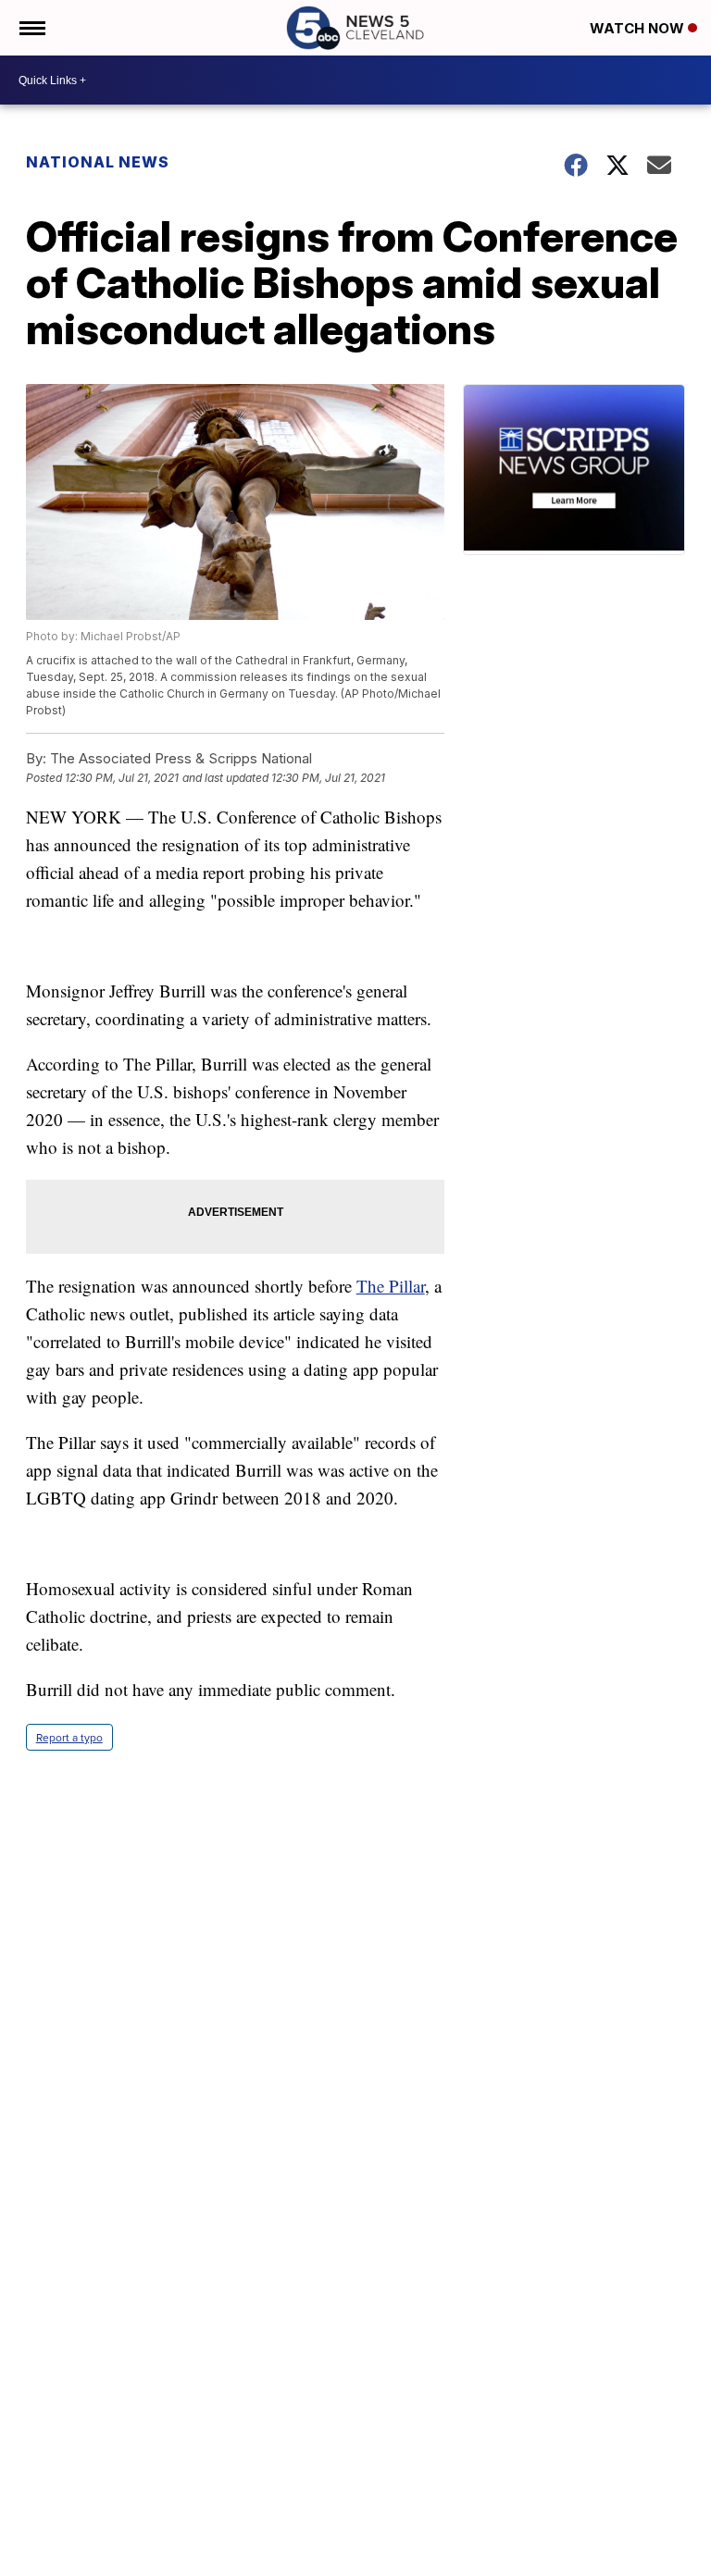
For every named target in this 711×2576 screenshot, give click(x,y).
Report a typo (69, 1737)
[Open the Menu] (31, 28)
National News (98, 162)
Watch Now (639, 28)
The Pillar (391, 1286)
